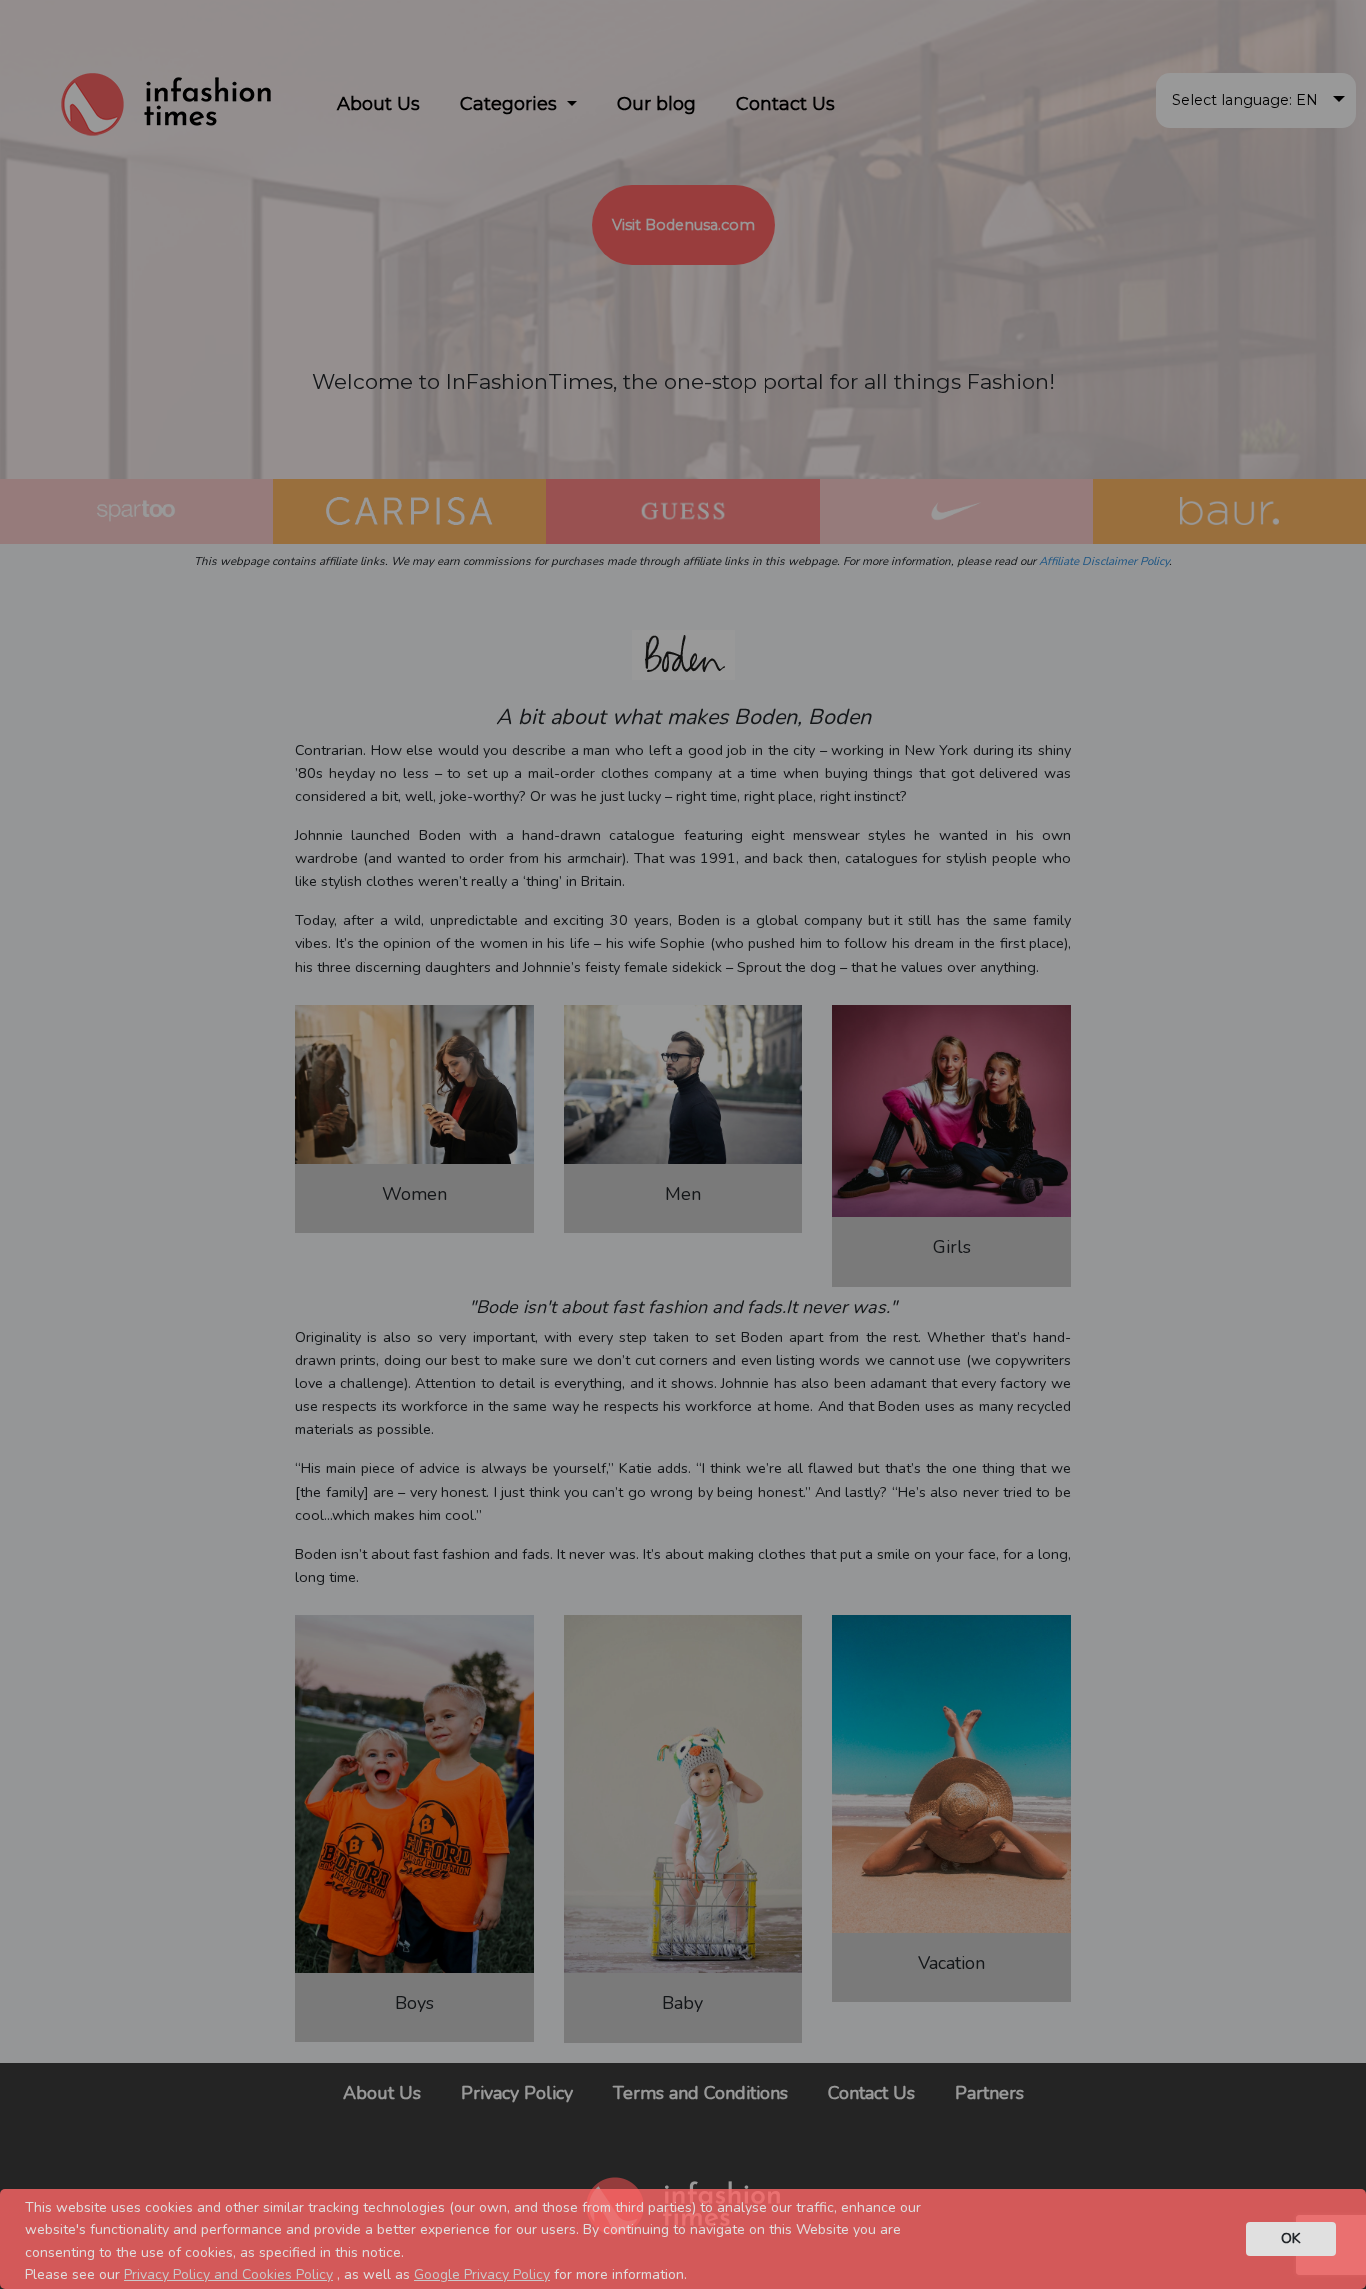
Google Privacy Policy (482, 2274)
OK (1291, 2238)
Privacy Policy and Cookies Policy (228, 2274)
